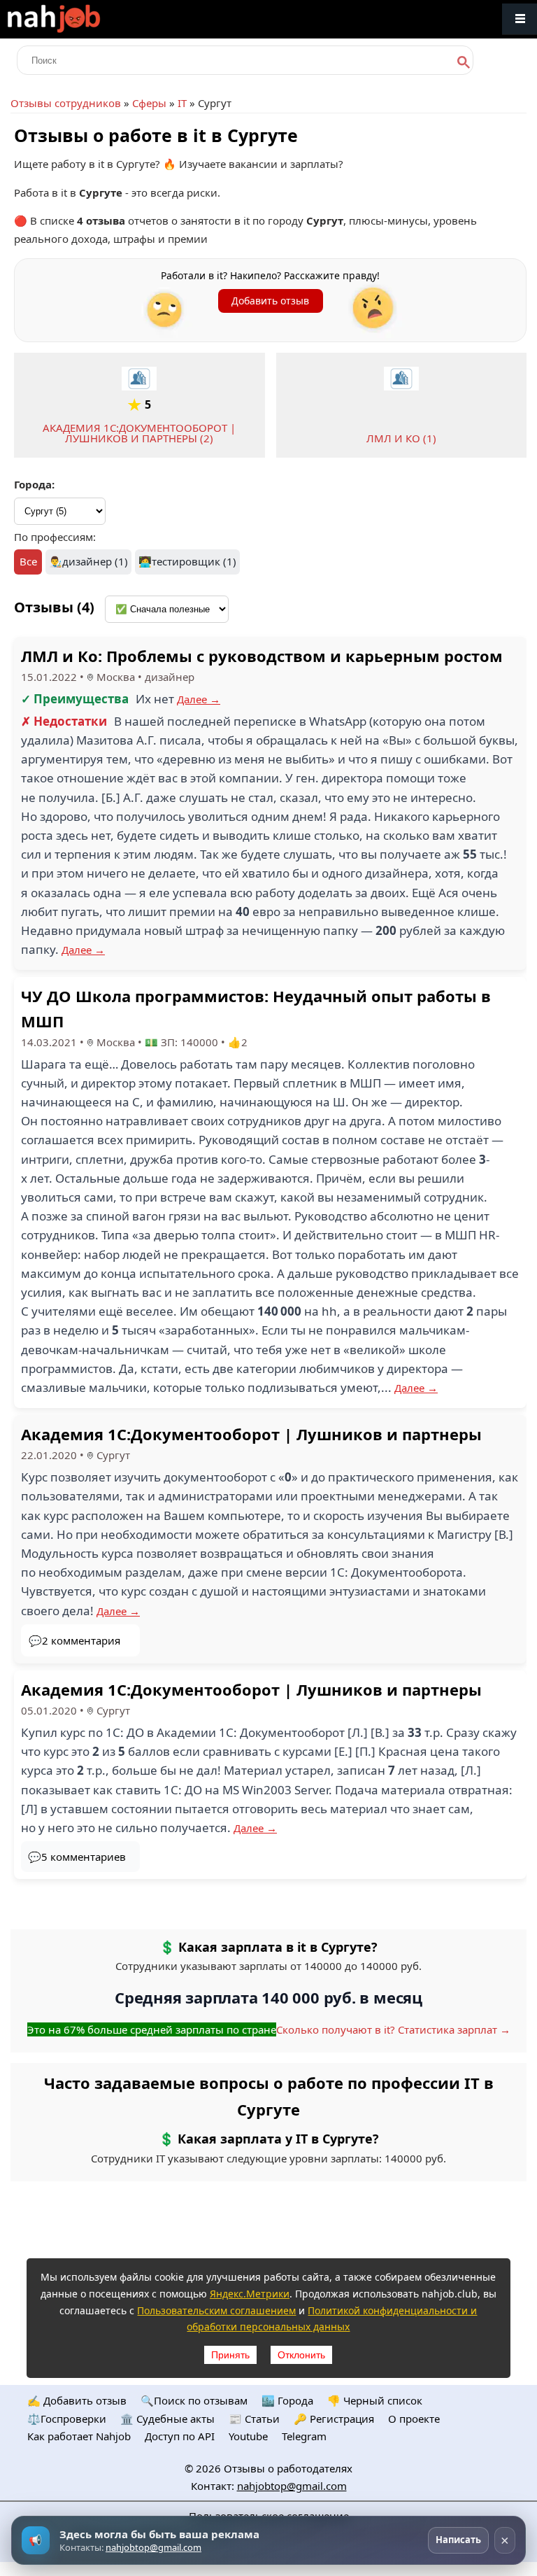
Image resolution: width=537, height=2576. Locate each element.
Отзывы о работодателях (288, 2468)
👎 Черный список (375, 2400)
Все (28, 561)
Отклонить (301, 2355)
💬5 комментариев (77, 1857)
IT (182, 103)
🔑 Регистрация (334, 2419)
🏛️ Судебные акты (167, 2419)
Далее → (199, 699)
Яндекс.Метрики (250, 2294)
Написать (458, 2540)
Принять (230, 2355)
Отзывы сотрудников (66, 103)
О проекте (414, 2419)
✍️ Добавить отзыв (77, 2400)
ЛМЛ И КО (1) (401, 438)
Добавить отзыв (270, 301)
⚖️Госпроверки (67, 2419)
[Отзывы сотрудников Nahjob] (84, 19)
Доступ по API (180, 2436)
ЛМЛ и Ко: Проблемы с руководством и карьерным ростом (262, 656)
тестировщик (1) (194, 561)
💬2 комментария (74, 1640)
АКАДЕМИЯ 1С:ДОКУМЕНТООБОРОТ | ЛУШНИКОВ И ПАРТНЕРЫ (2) (139, 433)
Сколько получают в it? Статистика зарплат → (393, 2029)
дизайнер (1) (95, 561)
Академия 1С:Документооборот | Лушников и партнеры (251, 1434)
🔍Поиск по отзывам (194, 2400)
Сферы (149, 103)
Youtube (248, 2436)
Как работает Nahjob (79, 2436)
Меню (520, 19)
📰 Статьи (254, 2419)
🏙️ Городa (287, 2400)
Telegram (304, 2436)
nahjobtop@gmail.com (292, 2486)
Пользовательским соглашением (216, 2310)
